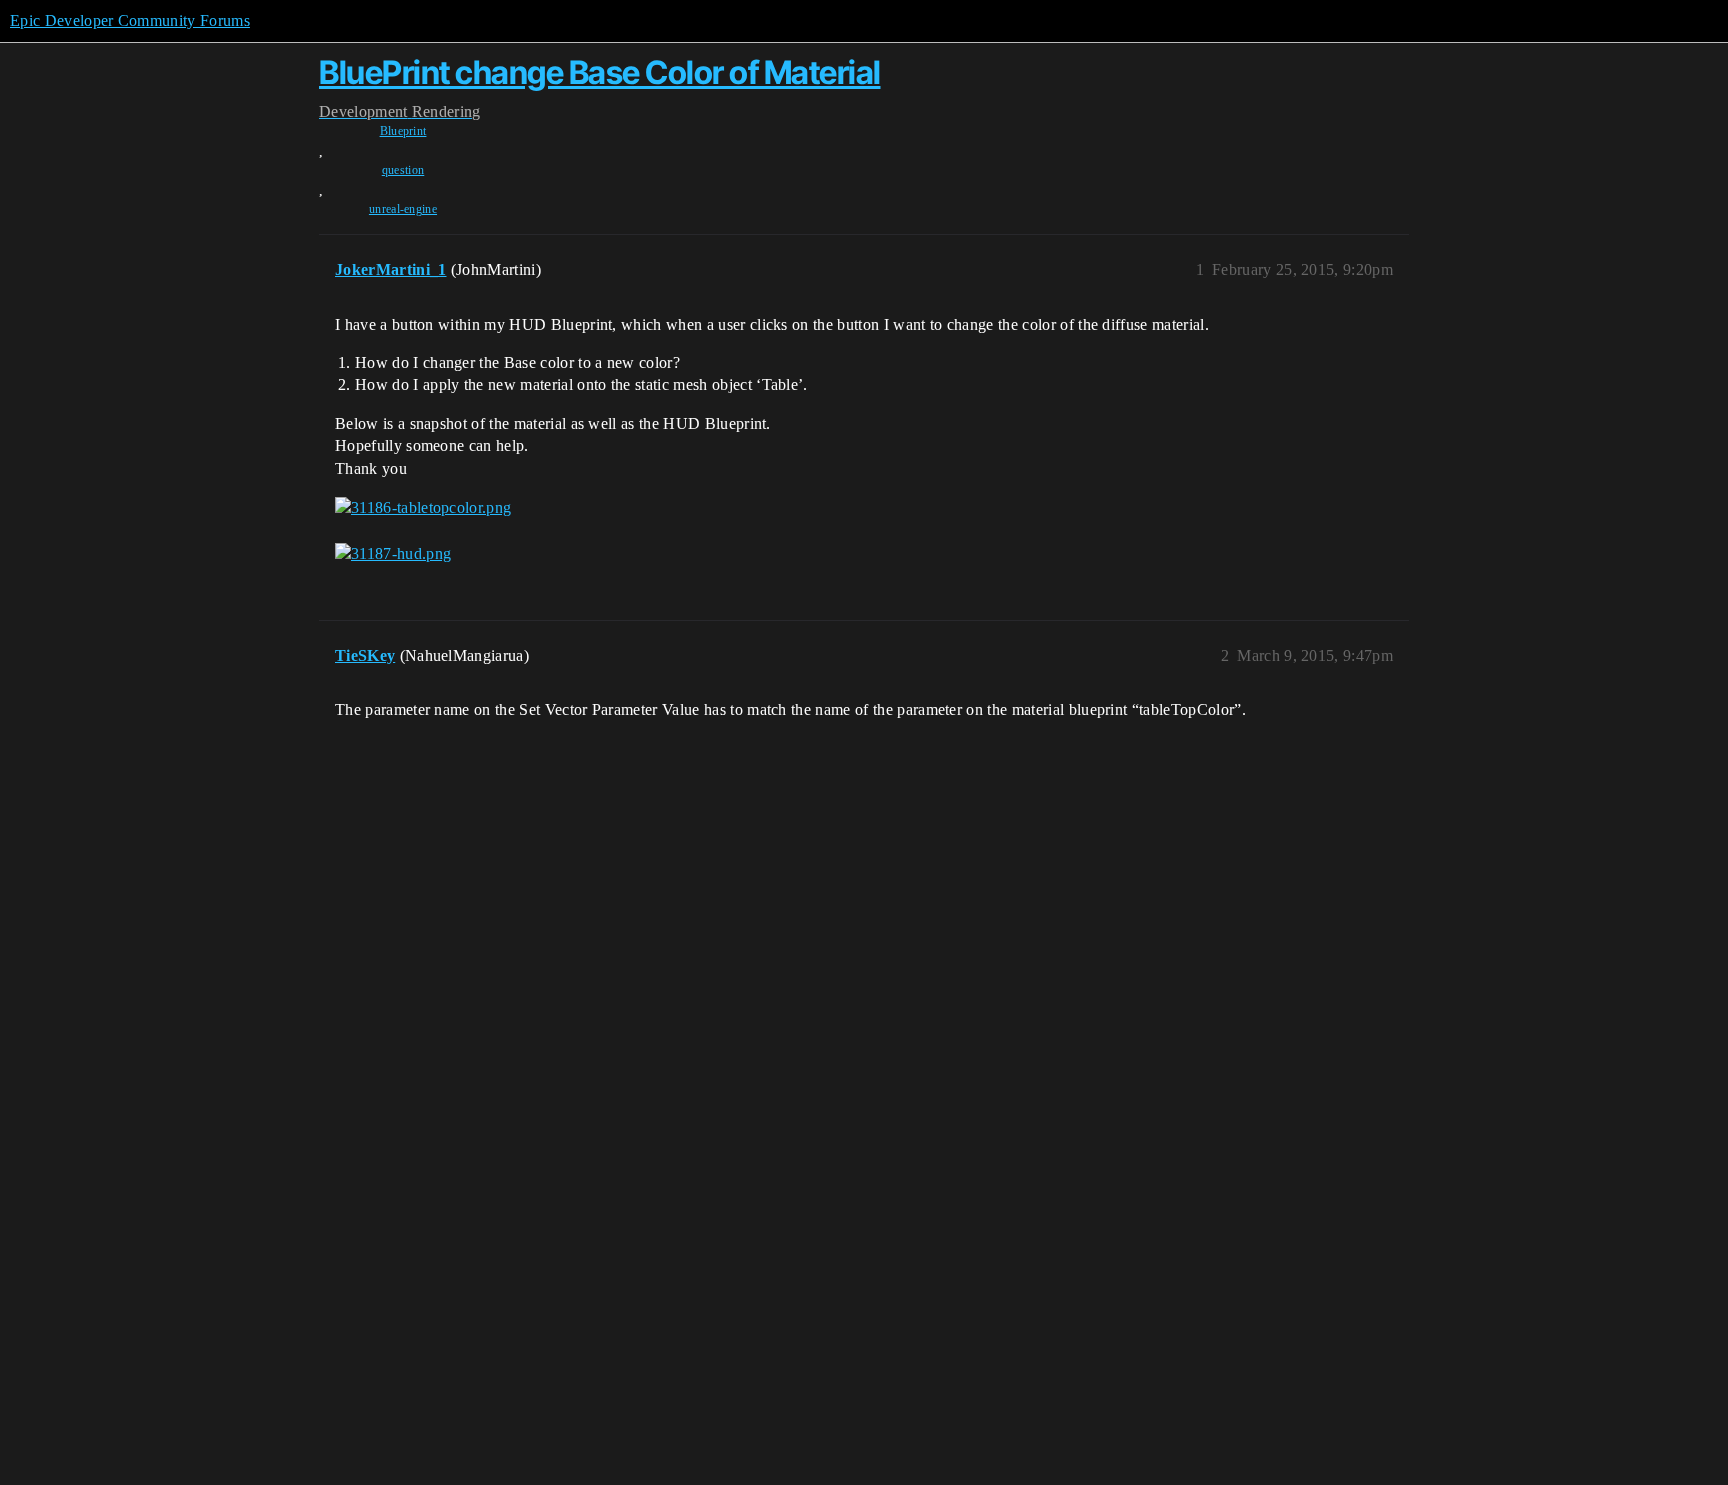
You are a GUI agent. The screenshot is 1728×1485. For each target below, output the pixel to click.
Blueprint (403, 131)
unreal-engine (403, 209)
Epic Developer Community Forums (130, 20)
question (403, 170)
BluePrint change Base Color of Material (600, 72)
